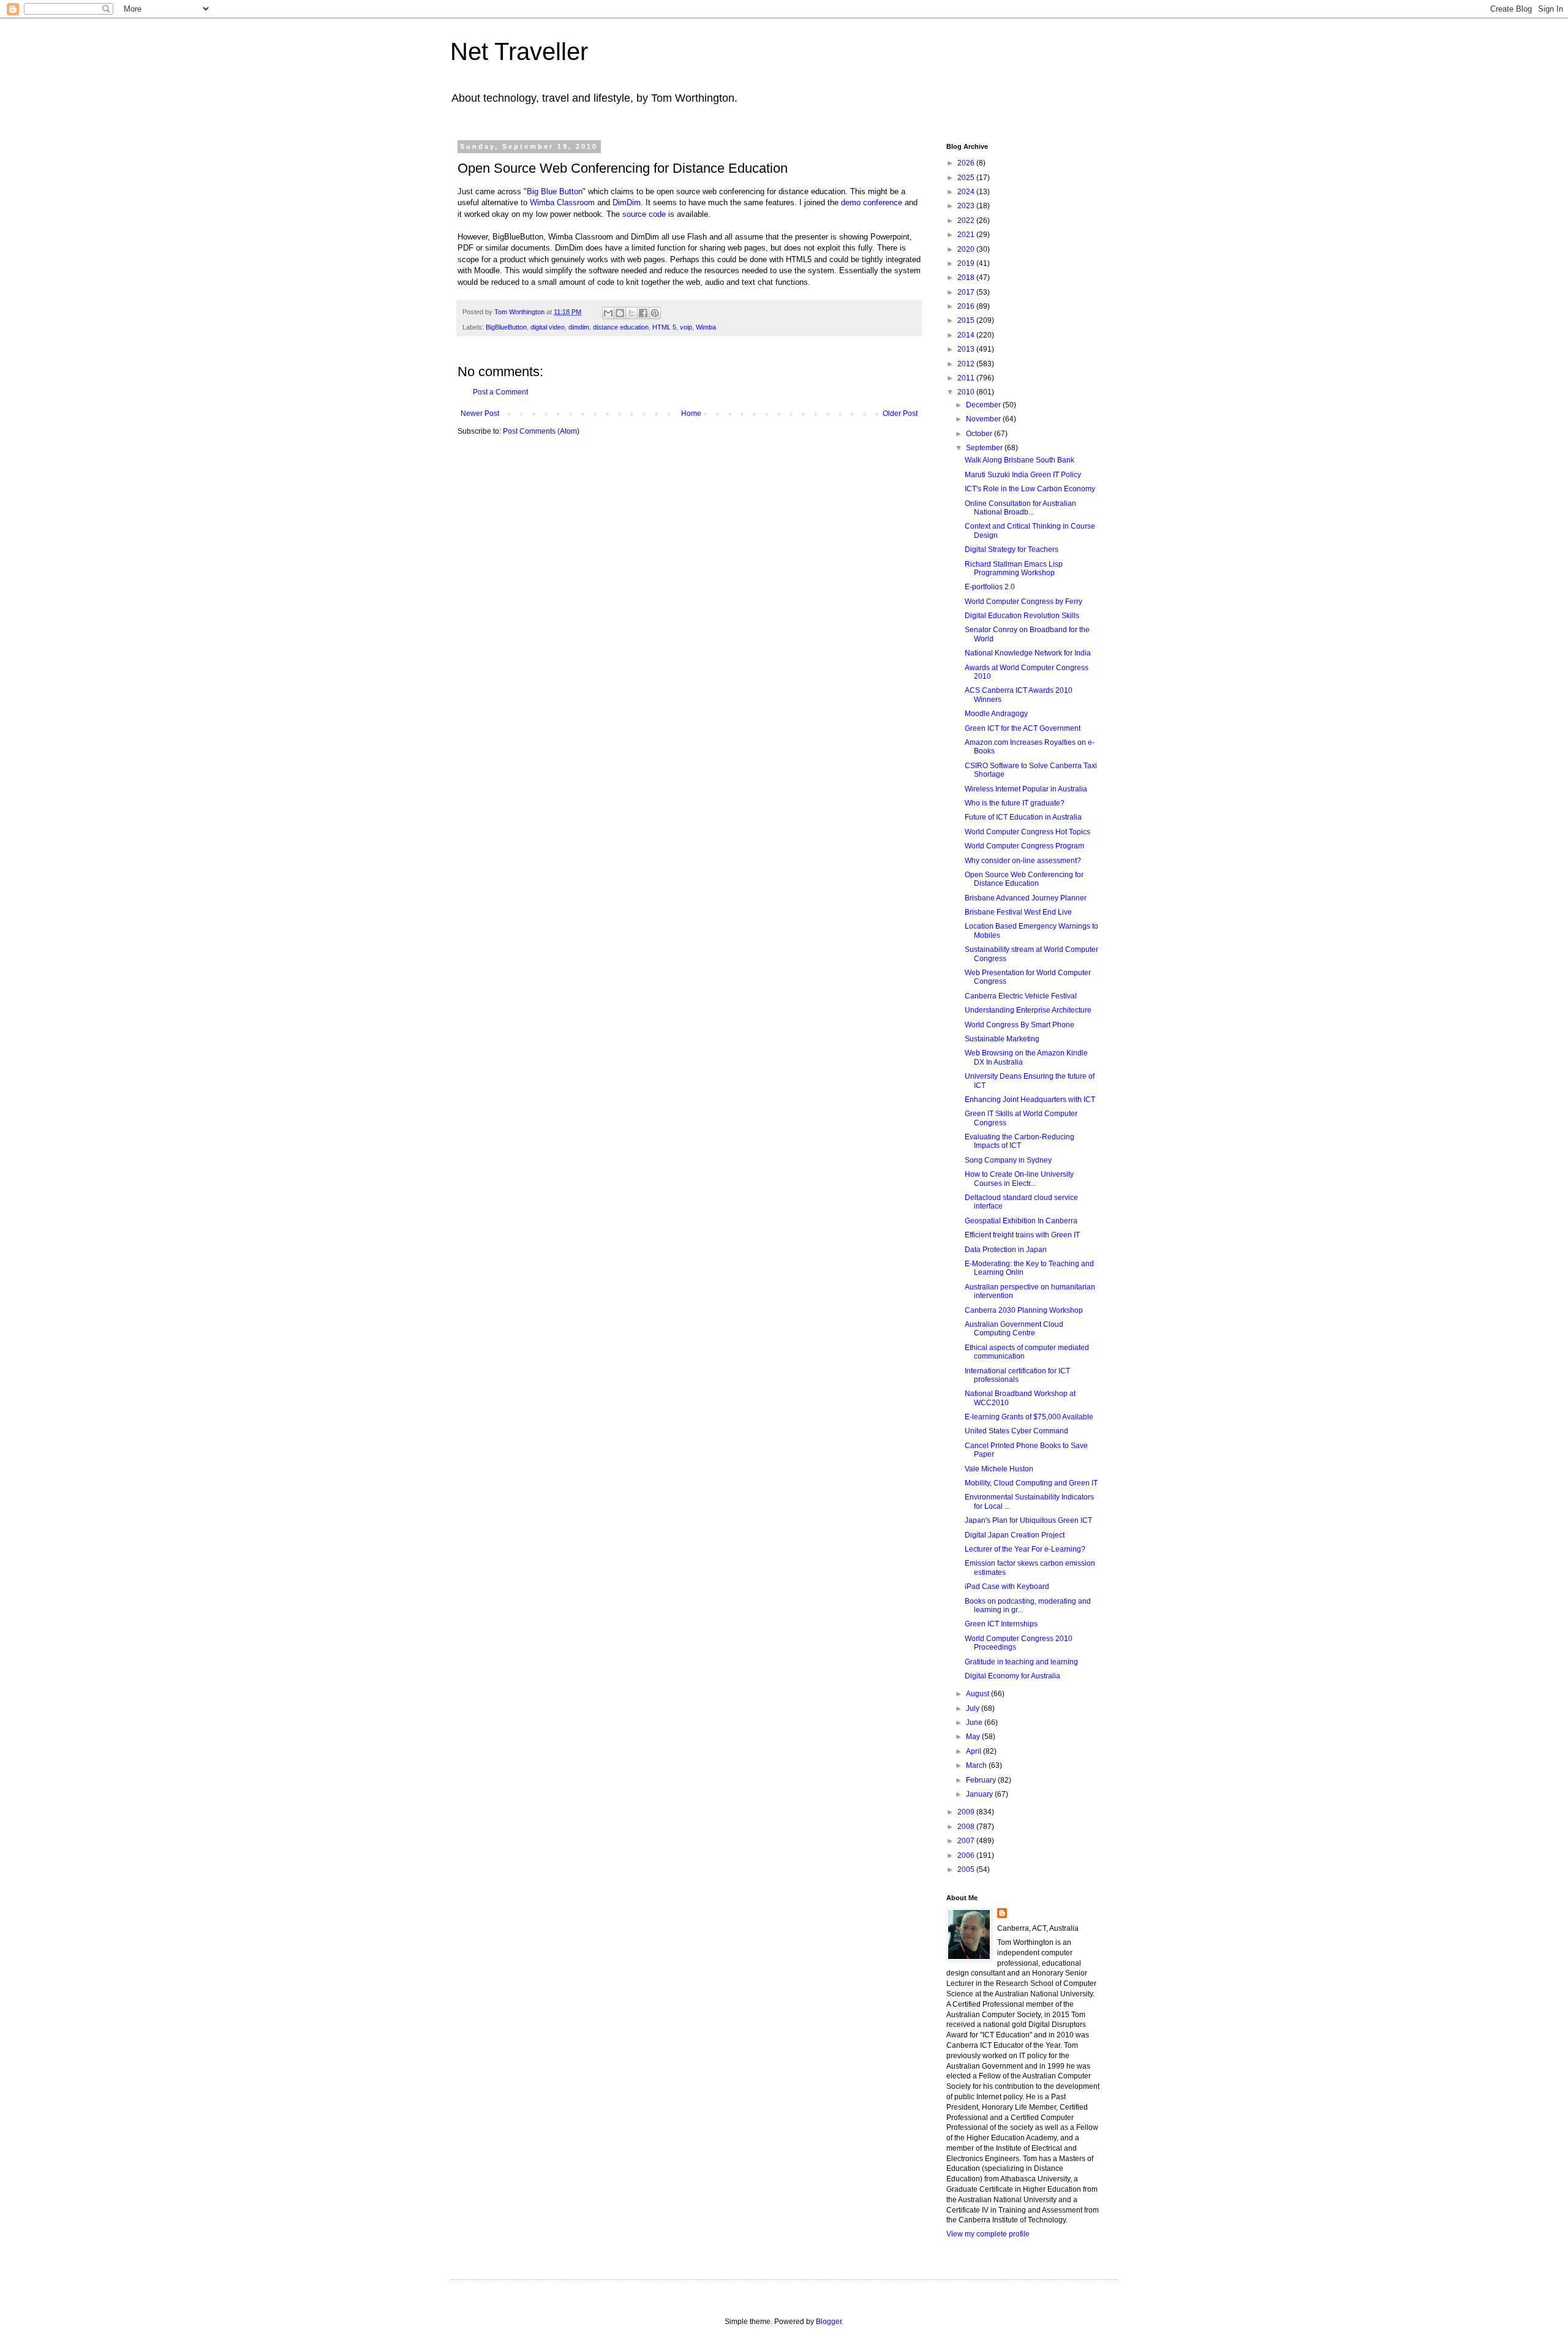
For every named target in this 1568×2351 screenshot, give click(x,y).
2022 (967, 221)
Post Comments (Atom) (541, 431)
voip (686, 327)
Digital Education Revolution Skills (1022, 616)
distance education (621, 327)
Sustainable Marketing (1002, 1039)
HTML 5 (664, 327)
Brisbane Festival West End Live (1018, 912)
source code (644, 214)
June (975, 1723)
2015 (967, 320)
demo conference (872, 202)
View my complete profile (988, 2234)
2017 (967, 292)
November (984, 419)
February (982, 1780)
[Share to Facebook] (643, 313)
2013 (967, 349)
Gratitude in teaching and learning (1021, 1662)
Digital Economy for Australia (1012, 1676)
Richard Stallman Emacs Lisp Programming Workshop (1014, 568)
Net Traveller (519, 51)
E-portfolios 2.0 (990, 587)
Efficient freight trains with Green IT (1022, 1235)
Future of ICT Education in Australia (1023, 817)
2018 (967, 277)
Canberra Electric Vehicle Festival (1021, 996)
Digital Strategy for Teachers (1012, 549)
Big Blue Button (555, 191)
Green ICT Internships (1001, 1624)
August (978, 1694)
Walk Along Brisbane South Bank (1020, 460)
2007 (967, 1841)
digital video (548, 327)
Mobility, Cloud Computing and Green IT (1031, 1483)
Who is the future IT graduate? (1015, 803)
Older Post (900, 413)
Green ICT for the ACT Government (1023, 728)
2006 (967, 1855)
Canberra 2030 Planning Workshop (1024, 1310)
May (974, 1737)
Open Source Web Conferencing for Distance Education (1024, 879)
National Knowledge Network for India (1028, 653)
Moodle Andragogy (996, 714)
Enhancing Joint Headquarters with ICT (1030, 1100)
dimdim (579, 327)
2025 (967, 178)
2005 (967, 1870)
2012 (967, 364)
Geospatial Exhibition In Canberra (1021, 1221)
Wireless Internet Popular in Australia (1026, 789)
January (980, 1794)
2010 (967, 392)
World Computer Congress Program (1024, 846)
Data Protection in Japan (1006, 1250)
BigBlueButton (506, 327)
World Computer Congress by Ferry (1023, 602)
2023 (967, 206)
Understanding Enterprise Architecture (1028, 1010)
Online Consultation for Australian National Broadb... (1020, 508)
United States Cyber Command (1016, 1431)
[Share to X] (631, 313)
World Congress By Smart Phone (1020, 1025)
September (985, 448)
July (974, 1708)
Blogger (829, 2322)
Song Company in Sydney (1008, 1160)
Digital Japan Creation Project (1015, 1535)
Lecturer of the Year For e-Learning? (1025, 1549)
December (984, 405)
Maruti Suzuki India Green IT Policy (1023, 475)
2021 (967, 235)
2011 (967, 378)
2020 (967, 249)
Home (691, 413)
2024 (967, 192)
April (974, 1751)
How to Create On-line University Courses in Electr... (1019, 1179)
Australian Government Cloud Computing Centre (1014, 1329)
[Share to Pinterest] (655, 313)
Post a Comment (500, 392)
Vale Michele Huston (999, 1469)
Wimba (706, 327)
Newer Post (480, 413)
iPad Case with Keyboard (1007, 1587)
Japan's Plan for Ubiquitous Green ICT (1028, 1520)
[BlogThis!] (620, 313)
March (977, 1765)
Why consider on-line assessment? (1023, 861)
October (980, 434)
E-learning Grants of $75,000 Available (1029, 1417)
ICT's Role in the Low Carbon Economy (1030, 489)
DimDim (627, 202)
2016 (967, 306)
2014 (967, 335)
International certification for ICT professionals (1017, 1375)
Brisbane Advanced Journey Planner (1026, 898)
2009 (967, 1812)
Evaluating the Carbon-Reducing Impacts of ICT (1020, 1141)
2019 (967, 263)
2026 (967, 163)
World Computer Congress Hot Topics (1027, 832)
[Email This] (608, 313)
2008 (967, 1827)
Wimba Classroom (562, 202)
